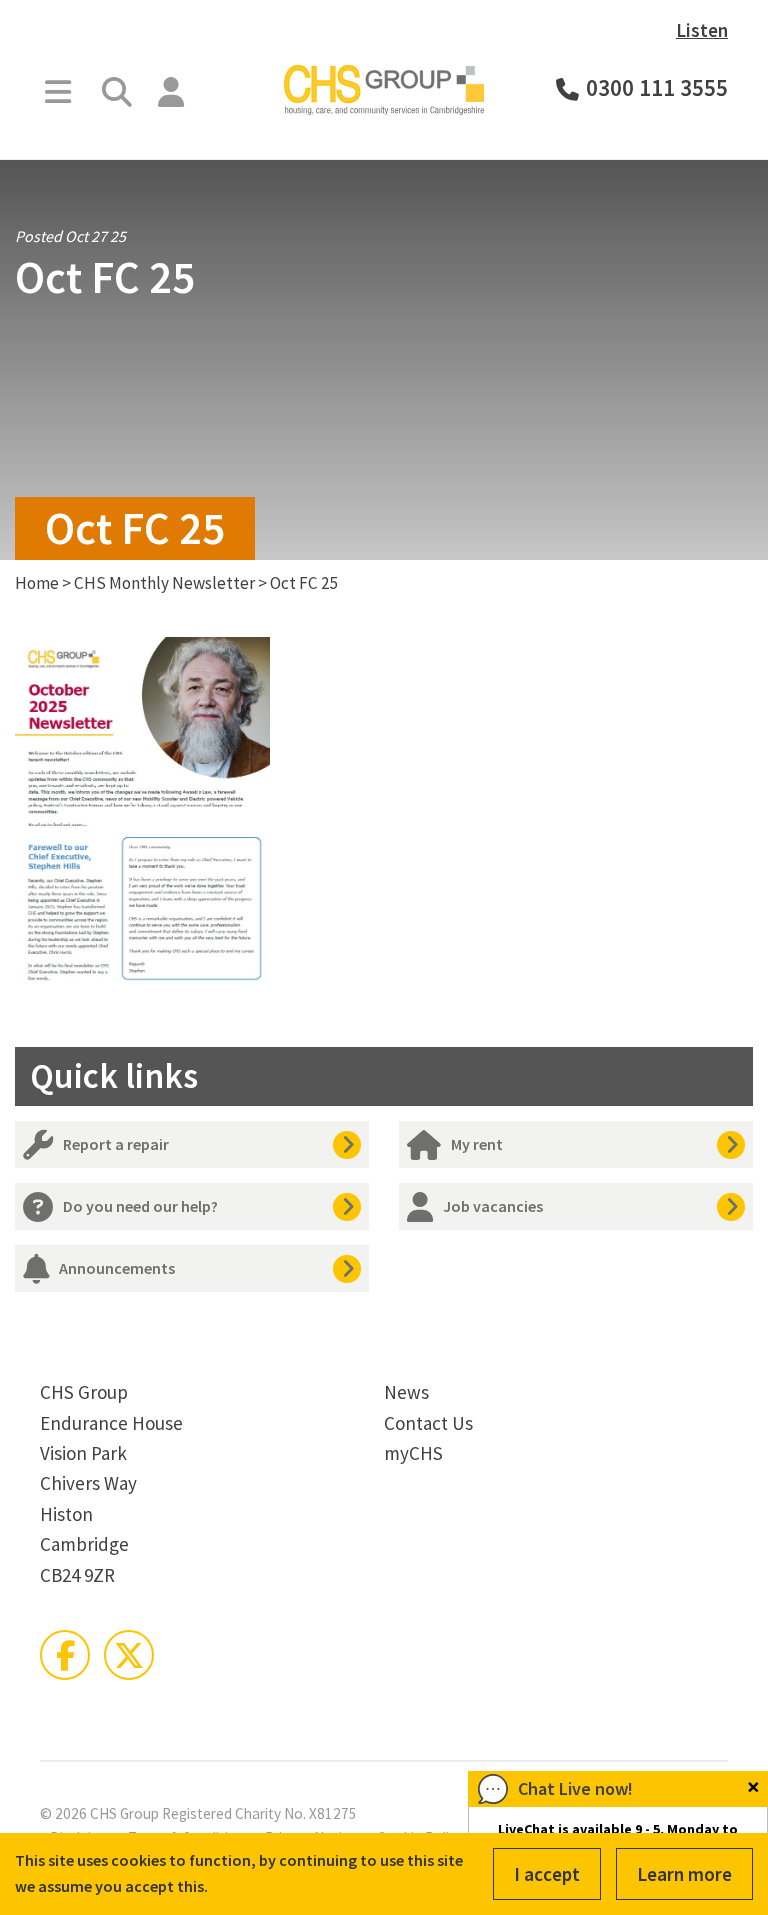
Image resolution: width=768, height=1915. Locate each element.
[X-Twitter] (129, 1655)
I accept (547, 1874)
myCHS (413, 1453)
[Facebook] (65, 1655)
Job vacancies (493, 1206)
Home (37, 583)
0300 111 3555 (657, 88)
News (406, 1392)
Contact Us (428, 1423)
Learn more (684, 1874)
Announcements (117, 1268)
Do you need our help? (140, 1206)
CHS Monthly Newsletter (164, 583)
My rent (477, 1144)
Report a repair (116, 1144)
